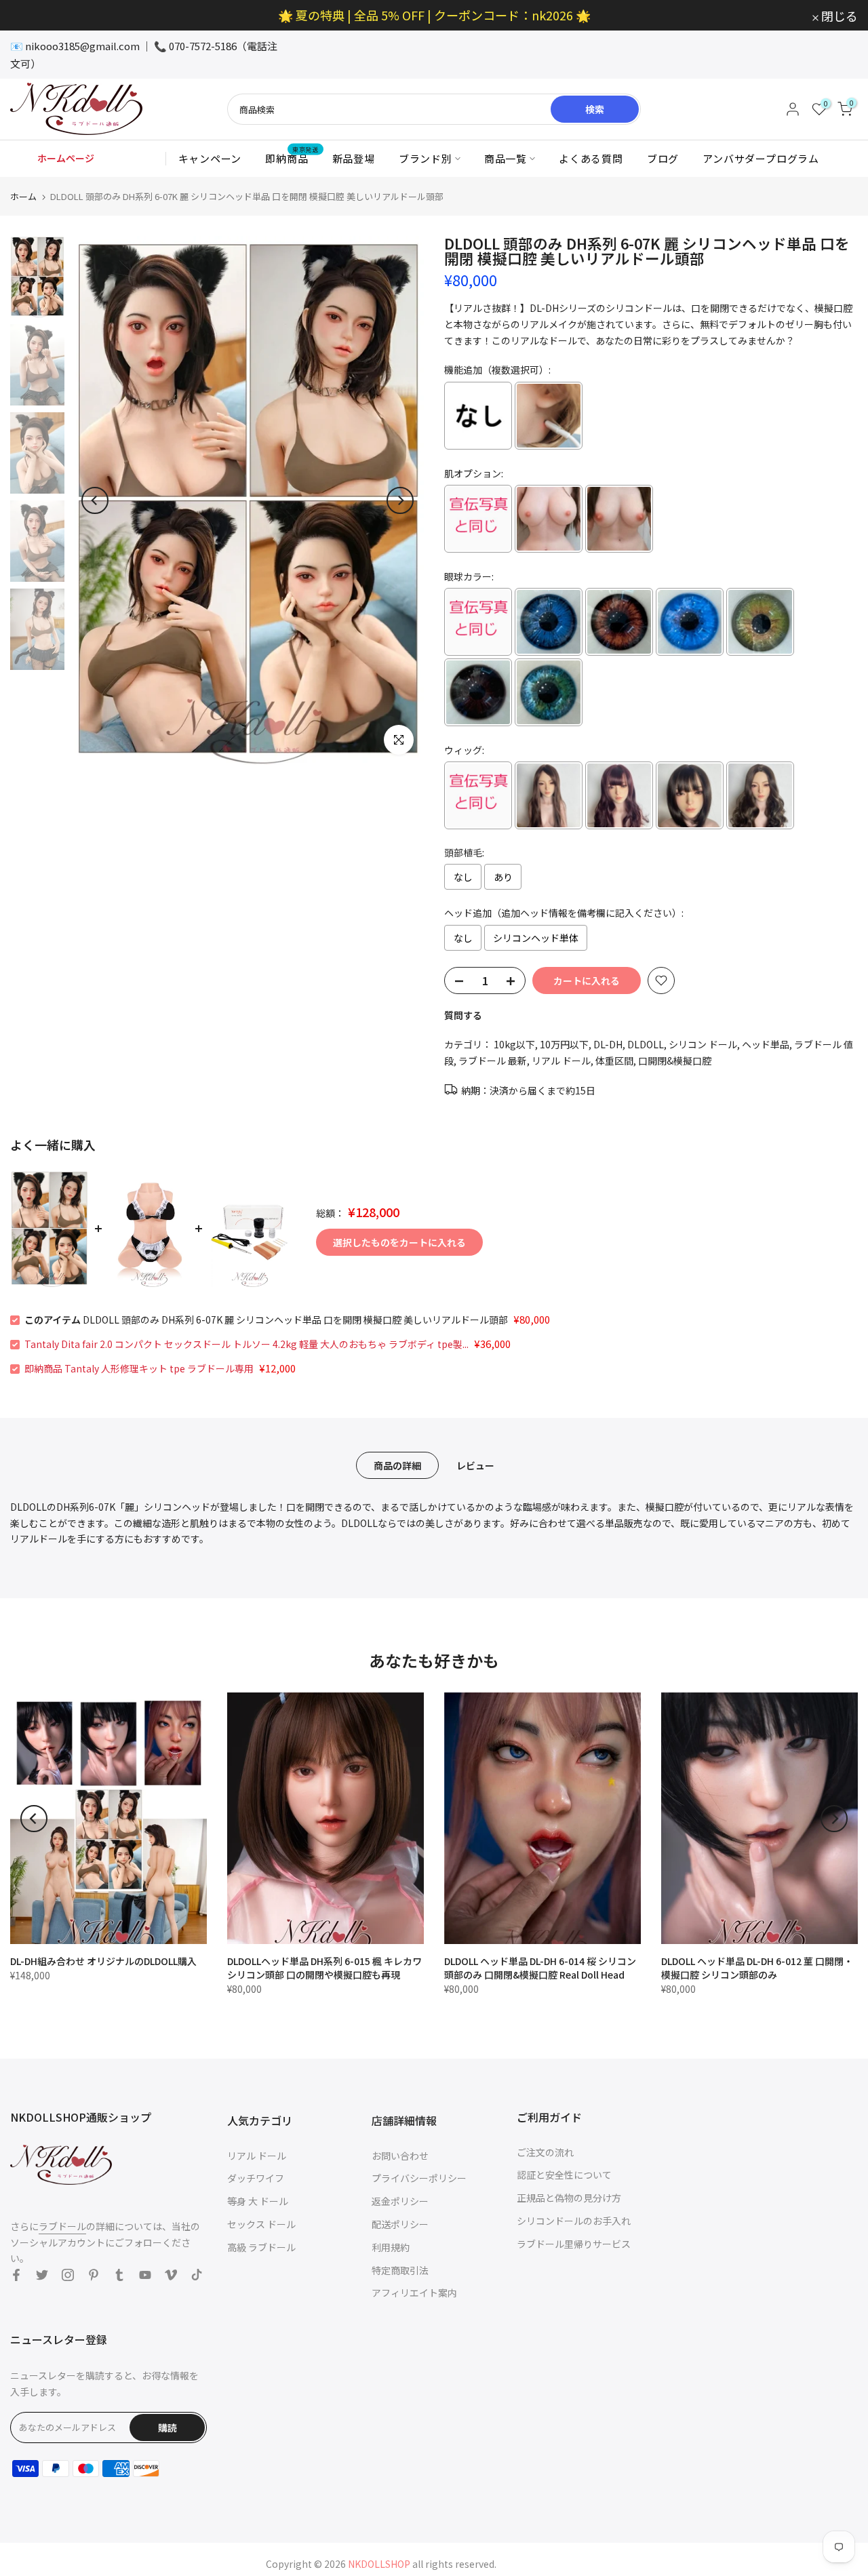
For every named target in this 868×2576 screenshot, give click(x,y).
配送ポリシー (400, 2224)
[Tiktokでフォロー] (197, 2275)
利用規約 (391, 2247)
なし (463, 877)
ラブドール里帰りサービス (574, 2244)
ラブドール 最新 (493, 1061)
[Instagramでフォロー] (68, 2275)
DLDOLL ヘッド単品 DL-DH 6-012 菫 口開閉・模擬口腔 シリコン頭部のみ (757, 1968)
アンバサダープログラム (761, 158)
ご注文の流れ (545, 2152)
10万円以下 (564, 1044)
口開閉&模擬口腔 (675, 1061)
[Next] (400, 500)
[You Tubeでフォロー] (145, 2275)
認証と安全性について (564, 2175)
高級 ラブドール (261, 2247)
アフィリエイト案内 (414, 2293)
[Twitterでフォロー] (42, 2275)
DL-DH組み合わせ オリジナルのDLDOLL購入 (103, 1961)
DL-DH (608, 1044)
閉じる (36, 16)
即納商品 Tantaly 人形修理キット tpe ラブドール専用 (139, 1368)
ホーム (23, 196)
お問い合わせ (400, 2156)
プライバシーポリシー (419, 2178)
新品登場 (354, 158)
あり (503, 877)
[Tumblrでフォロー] (119, 2275)
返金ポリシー (400, 2201)
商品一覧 (506, 158)
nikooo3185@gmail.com (82, 46)
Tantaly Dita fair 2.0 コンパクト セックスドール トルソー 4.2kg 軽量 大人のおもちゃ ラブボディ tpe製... (246, 1344)
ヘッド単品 (766, 1044)
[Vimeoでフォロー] (171, 2275)
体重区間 (614, 1061)
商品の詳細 (397, 1465)
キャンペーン (210, 158)
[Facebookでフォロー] (16, 2275)
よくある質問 (591, 158)
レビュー (475, 1465)
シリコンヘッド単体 (536, 938)
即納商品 (292, 158)
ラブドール (62, 2226)
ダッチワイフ (256, 2178)
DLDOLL (646, 1044)
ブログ (663, 158)
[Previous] (95, 500)
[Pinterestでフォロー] (94, 2275)
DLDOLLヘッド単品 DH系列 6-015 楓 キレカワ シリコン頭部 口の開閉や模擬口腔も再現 (324, 1968)
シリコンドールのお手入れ (574, 2221)
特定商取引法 (400, 2270)
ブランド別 (426, 158)
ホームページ (66, 158)
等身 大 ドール (258, 2201)
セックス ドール (261, 2224)
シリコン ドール (703, 1044)
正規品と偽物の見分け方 (569, 2198)
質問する (463, 1015)
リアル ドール (561, 1061)
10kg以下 (514, 1044)
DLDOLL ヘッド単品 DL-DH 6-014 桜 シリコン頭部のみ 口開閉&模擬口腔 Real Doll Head (540, 1968)
